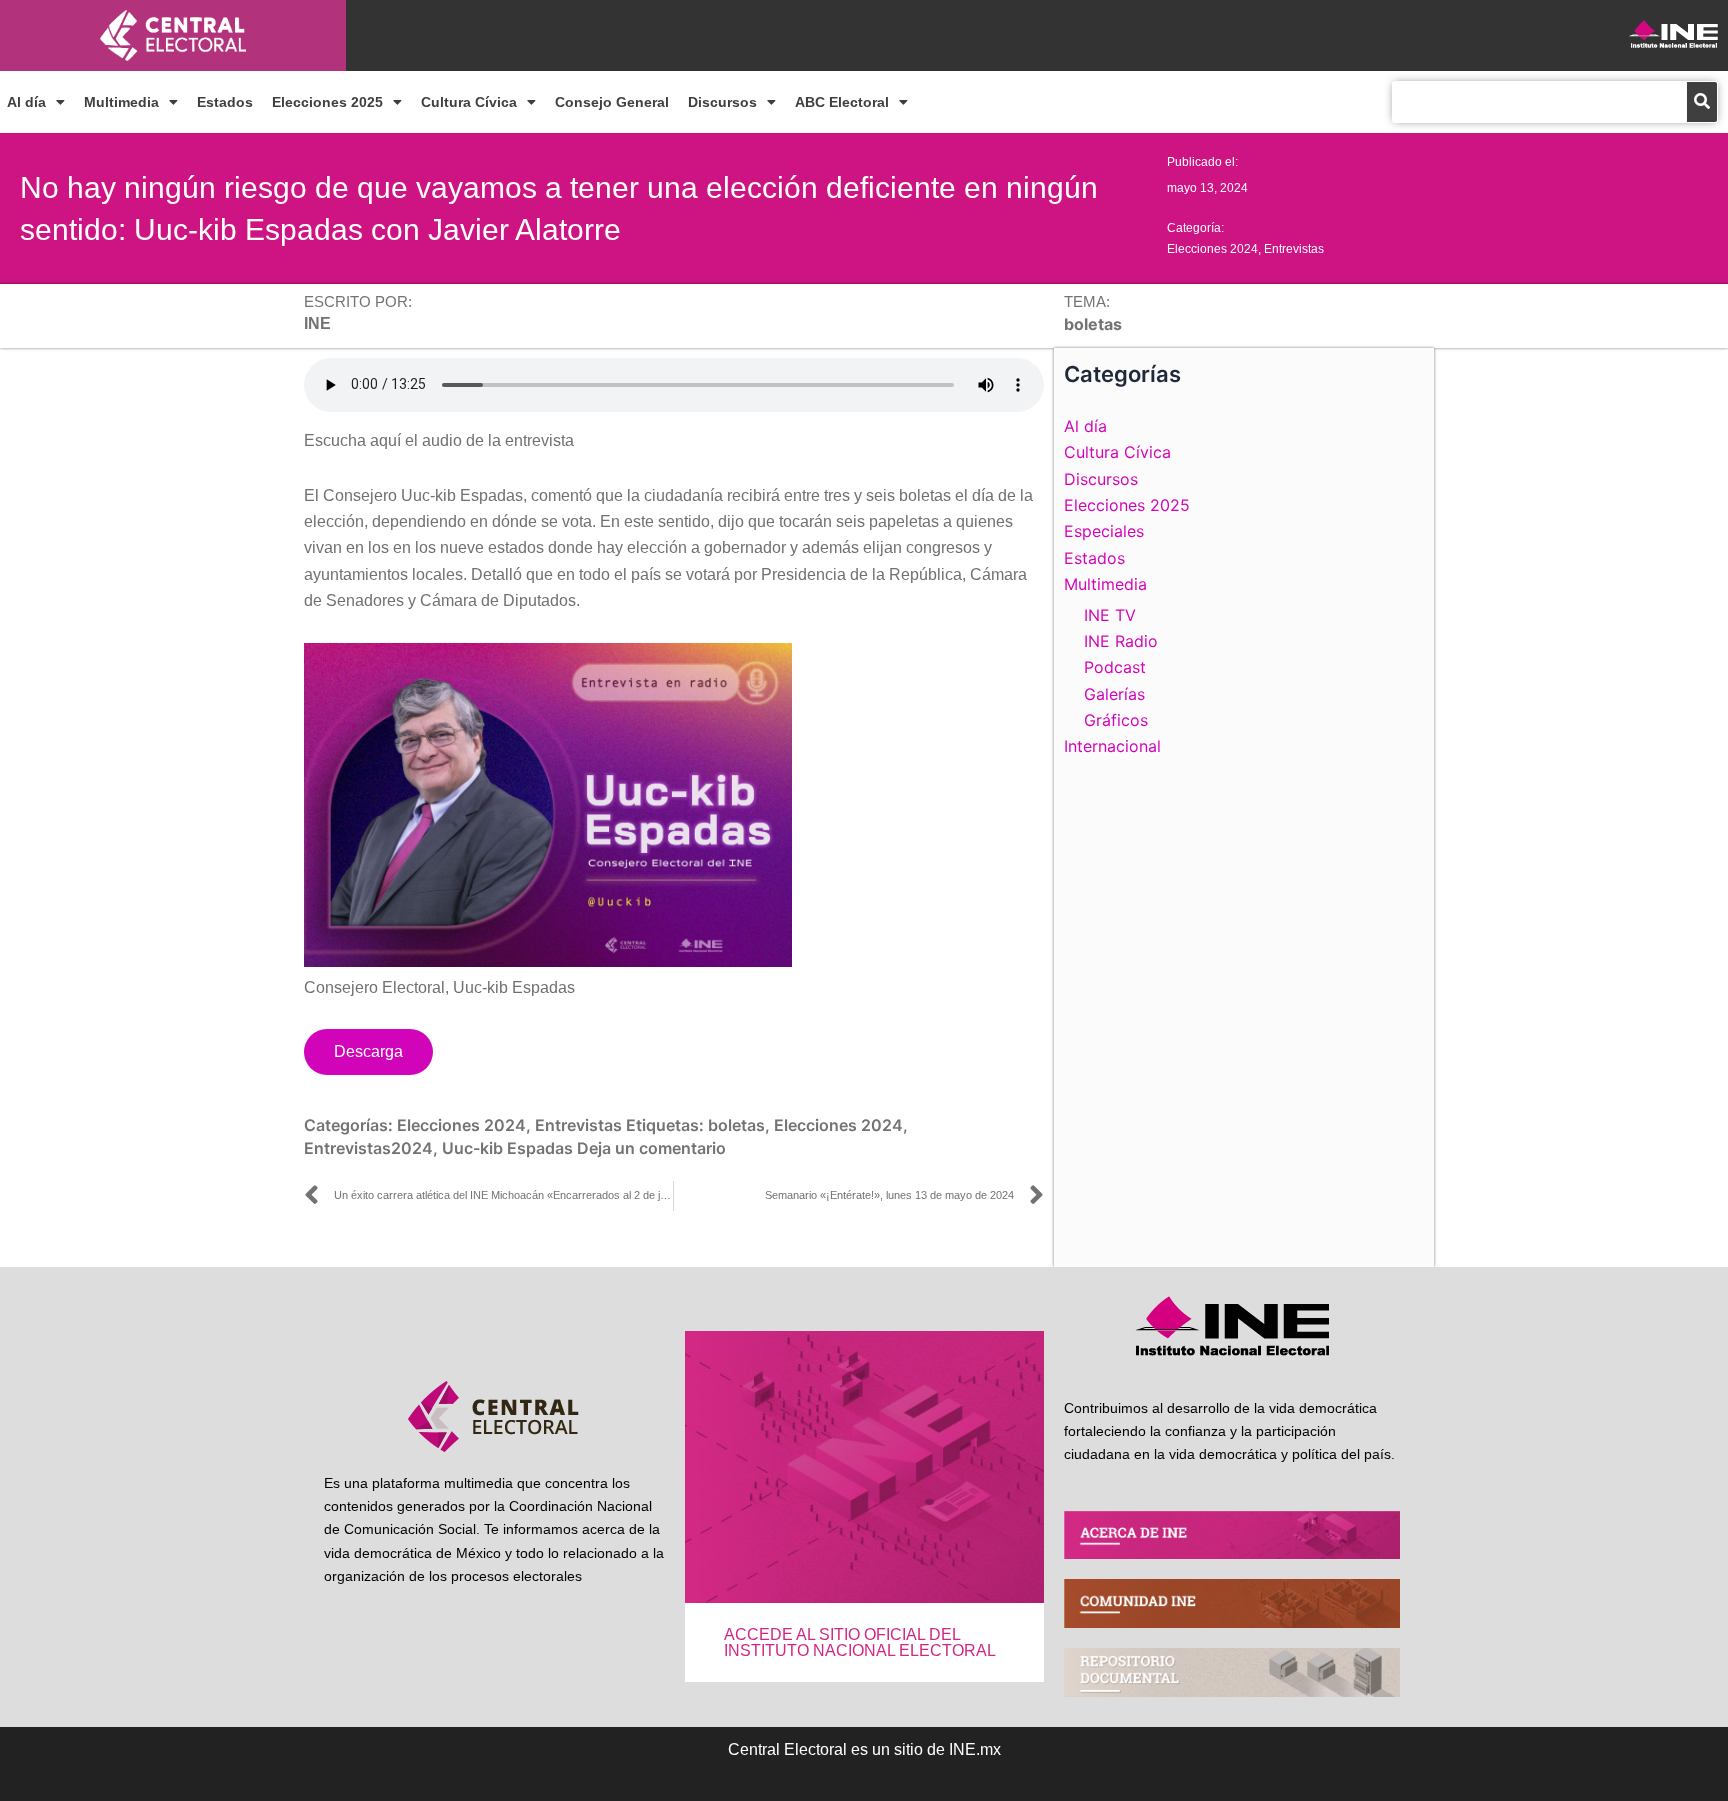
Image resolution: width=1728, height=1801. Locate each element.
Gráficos (1116, 720)
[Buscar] (1702, 102)
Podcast (1115, 667)
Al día (26, 102)
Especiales (1104, 531)
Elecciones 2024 (1212, 249)
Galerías (1114, 694)
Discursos (722, 102)
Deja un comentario (651, 1148)
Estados (225, 102)
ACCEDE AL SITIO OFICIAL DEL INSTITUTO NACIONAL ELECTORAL (860, 1642)
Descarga (368, 1051)
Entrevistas (1294, 249)
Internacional (1112, 746)
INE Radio (1121, 641)
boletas (736, 1125)
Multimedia (121, 102)
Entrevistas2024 (368, 1148)
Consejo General (612, 102)
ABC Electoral (842, 102)
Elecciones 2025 (327, 102)
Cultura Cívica (469, 102)
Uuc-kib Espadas (507, 1148)
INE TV (1110, 615)
